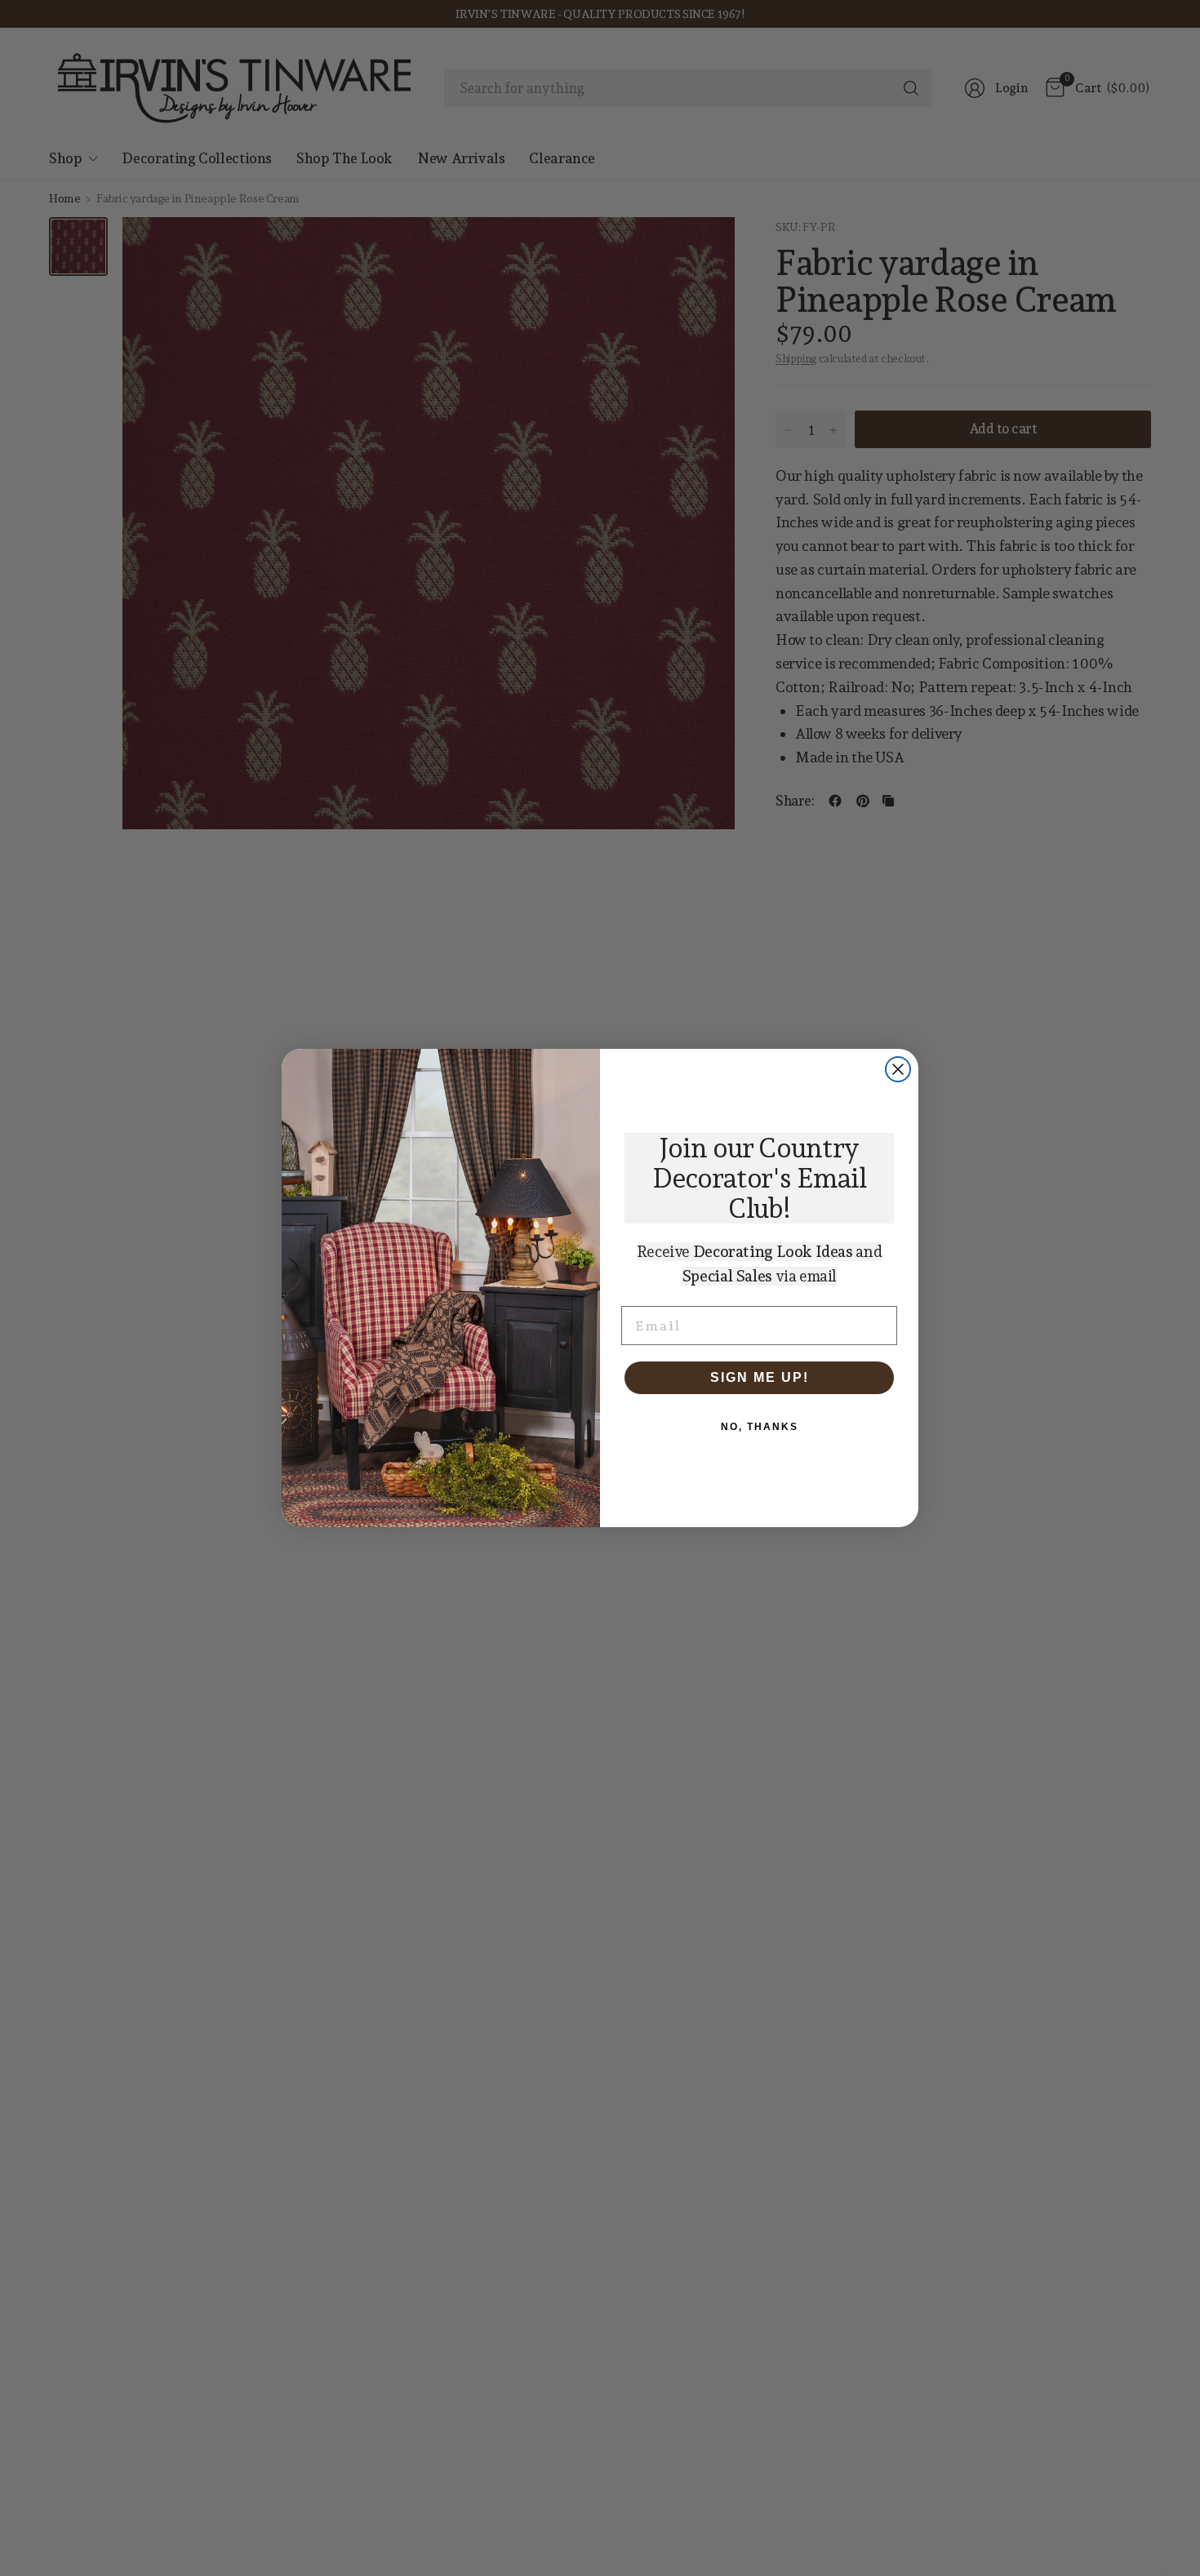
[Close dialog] (898, 1069)
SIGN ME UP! (760, 1377)
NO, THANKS (760, 1427)
